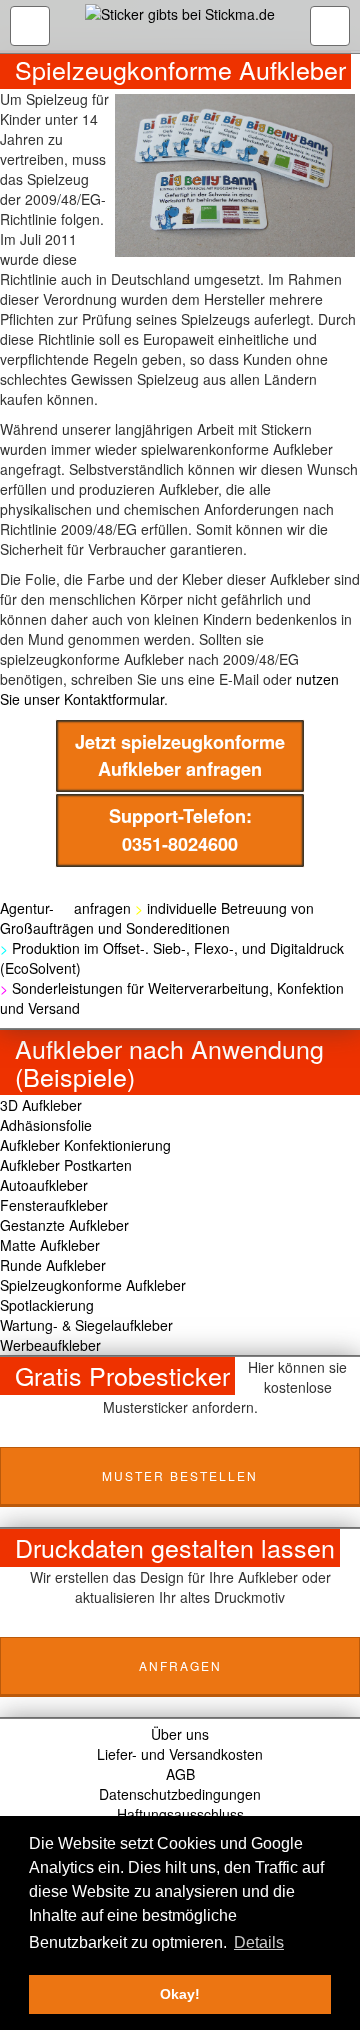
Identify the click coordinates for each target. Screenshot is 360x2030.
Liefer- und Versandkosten (180, 1754)
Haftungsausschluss (180, 1814)
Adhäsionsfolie (46, 1125)
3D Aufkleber (41, 1105)
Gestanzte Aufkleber (64, 1225)
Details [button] (259, 1942)
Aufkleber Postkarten (66, 1165)
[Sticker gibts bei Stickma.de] (180, 26)
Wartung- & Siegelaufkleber (86, 1325)
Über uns (180, 1734)
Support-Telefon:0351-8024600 (180, 829)
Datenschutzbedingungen (180, 1794)
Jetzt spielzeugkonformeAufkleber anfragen (180, 755)
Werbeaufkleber (50, 1345)
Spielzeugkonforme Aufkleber (93, 1285)
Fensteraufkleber (54, 1205)
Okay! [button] (180, 1994)
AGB (180, 1774)
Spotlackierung (47, 1305)
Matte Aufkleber (50, 1245)
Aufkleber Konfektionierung (85, 1145)
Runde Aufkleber (53, 1265)
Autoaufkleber (44, 1185)
